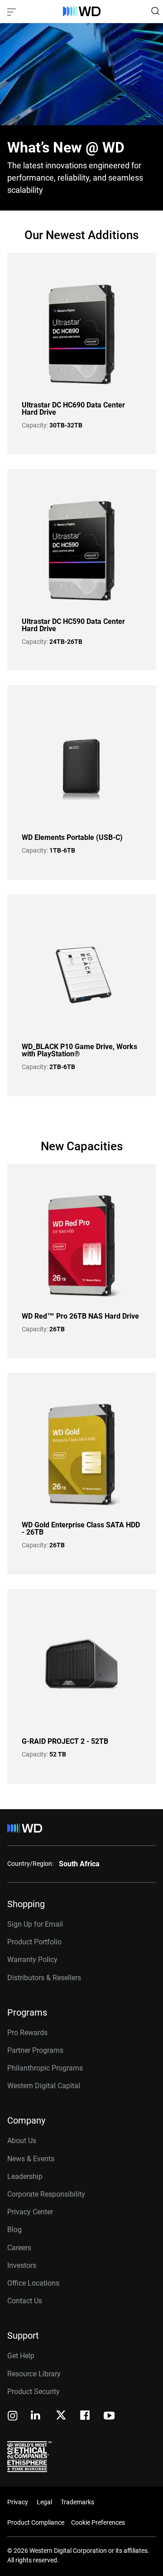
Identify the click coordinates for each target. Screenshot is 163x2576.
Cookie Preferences (98, 2522)
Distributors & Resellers (44, 1978)
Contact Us (25, 2301)
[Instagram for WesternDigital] (13, 2417)
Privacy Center (30, 2212)
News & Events (31, 2159)
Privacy (18, 2502)
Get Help (21, 2356)
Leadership (25, 2176)
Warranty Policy (32, 1960)
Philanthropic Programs (45, 2068)
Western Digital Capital (44, 2086)
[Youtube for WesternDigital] (109, 2417)
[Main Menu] (13, 11)
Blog (14, 2230)
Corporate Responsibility (46, 2194)
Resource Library (34, 2374)
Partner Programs (35, 2050)
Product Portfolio (34, 1942)
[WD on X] (61, 2416)
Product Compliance (36, 2522)
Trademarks (77, 2502)
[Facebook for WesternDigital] (86, 2417)
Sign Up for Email (35, 1924)
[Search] (155, 11)
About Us (22, 2141)
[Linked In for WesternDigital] (36, 2417)
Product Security (34, 2392)
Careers (19, 2248)
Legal (44, 2502)
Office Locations (33, 2283)
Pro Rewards (27, 2033)
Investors (22, 2265)
